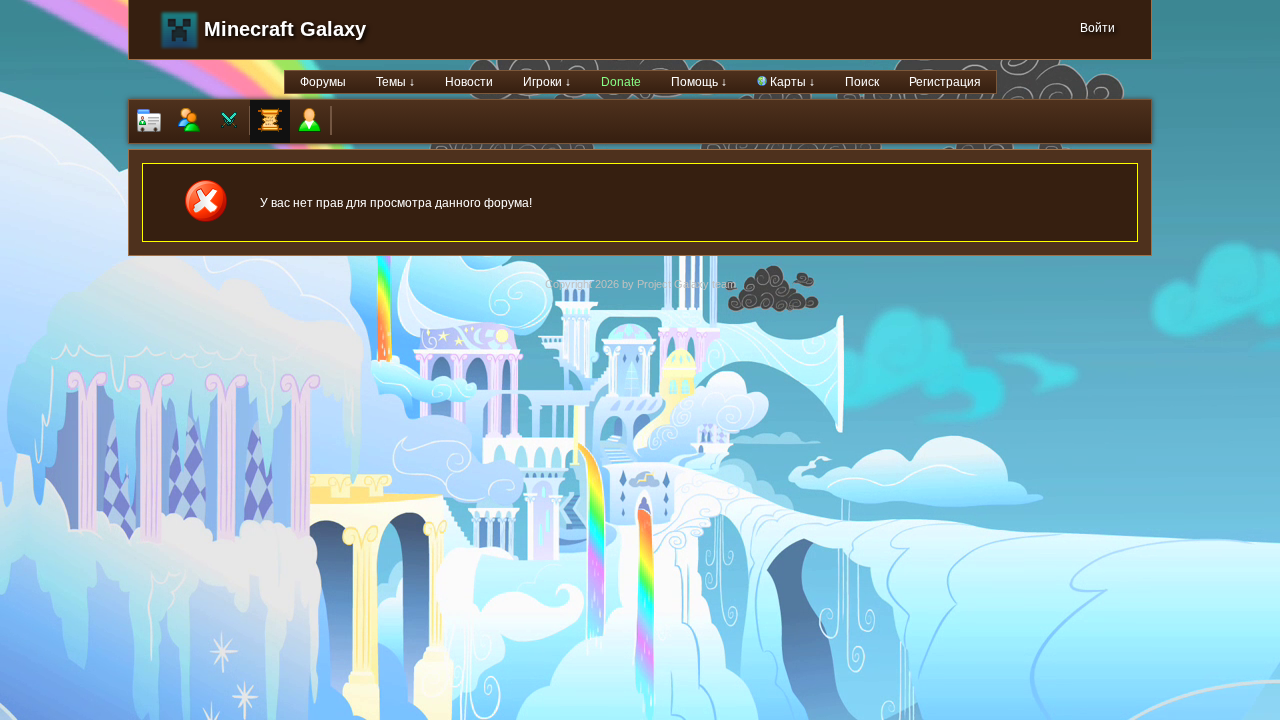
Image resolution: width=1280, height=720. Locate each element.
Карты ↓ (791, 82)
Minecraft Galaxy (285, 29)
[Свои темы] (310, 121)
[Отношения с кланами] (229, 121)
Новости (469, 82)
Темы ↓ (395, 82)
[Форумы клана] (270, 121)
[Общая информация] (149, 121)
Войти (1097, 28)
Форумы (323, 82)
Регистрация (945, 82)
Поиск (862, 82)
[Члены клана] (189, 121)
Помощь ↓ (699, 82)
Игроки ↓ (547, 82)
